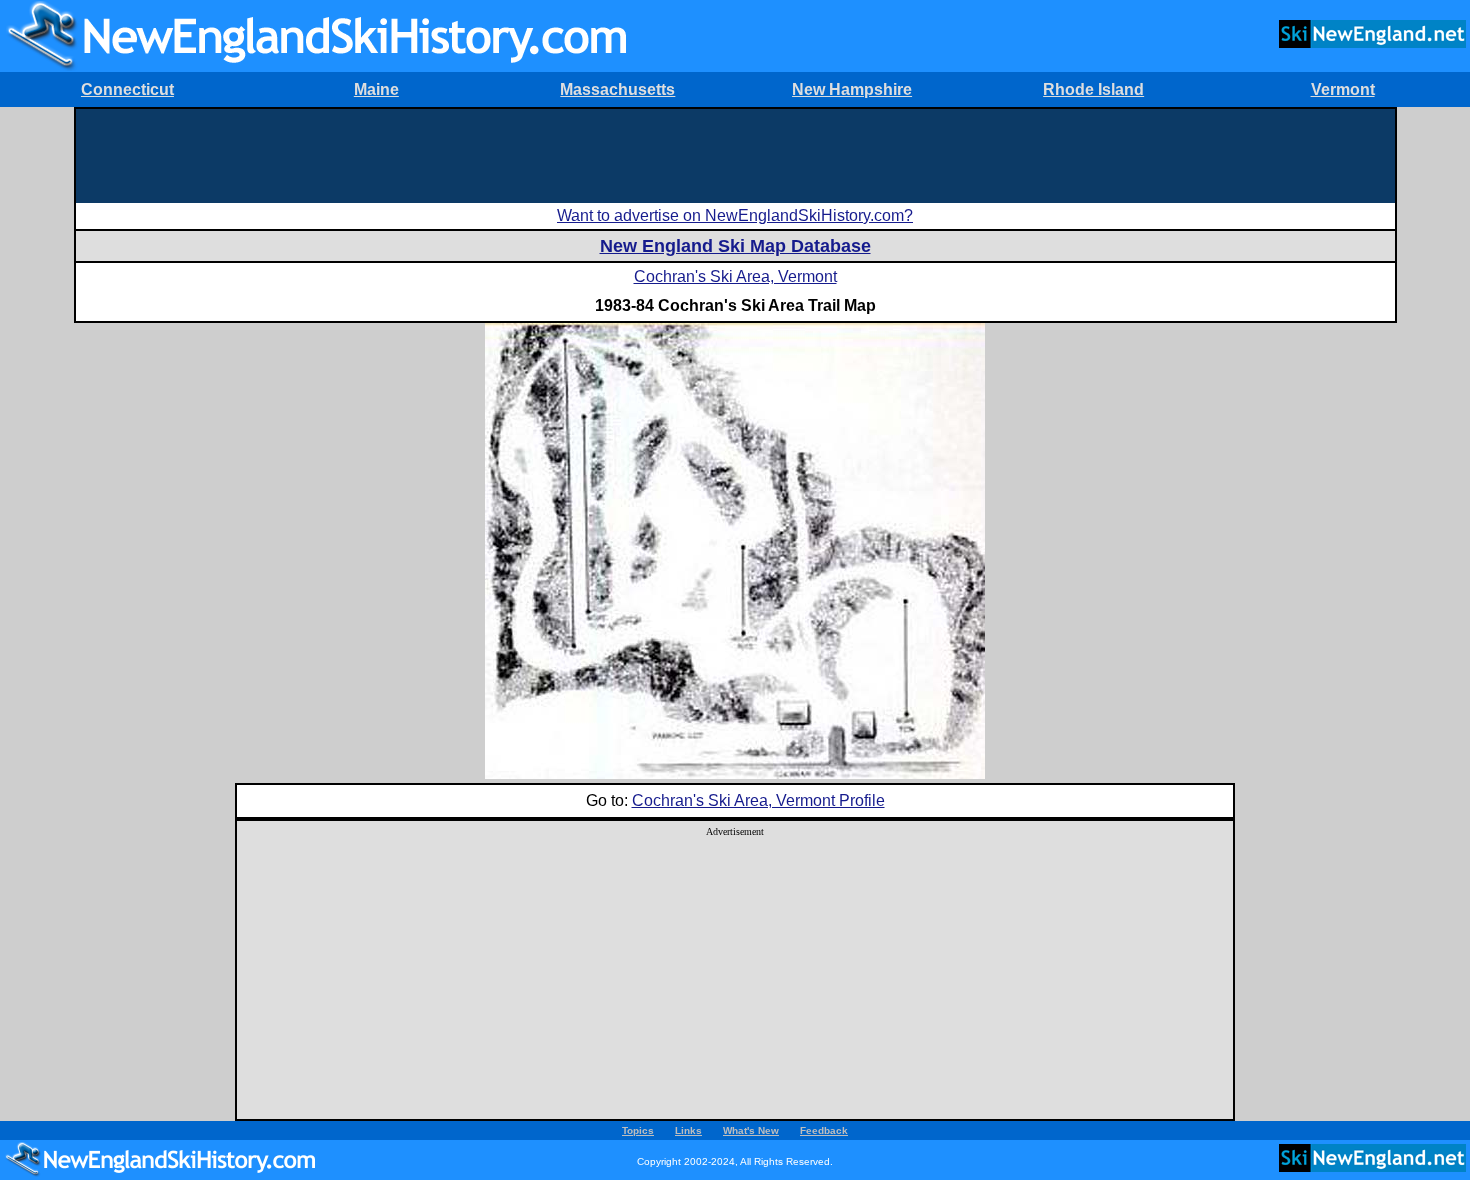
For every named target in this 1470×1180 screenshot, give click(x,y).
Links (688, 1130)
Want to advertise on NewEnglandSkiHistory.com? (735, 215)
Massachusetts (617, 89)
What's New (751, 1130)
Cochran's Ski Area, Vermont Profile (758, 800)
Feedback (824, 1130)
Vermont (1343, 89)
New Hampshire (852, 89)
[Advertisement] (735, 154)
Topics (638, 1130)
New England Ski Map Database (735, 246)
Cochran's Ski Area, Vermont (735, 276)
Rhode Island (1093, 89)
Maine (376, 89)
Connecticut (127, 89)
